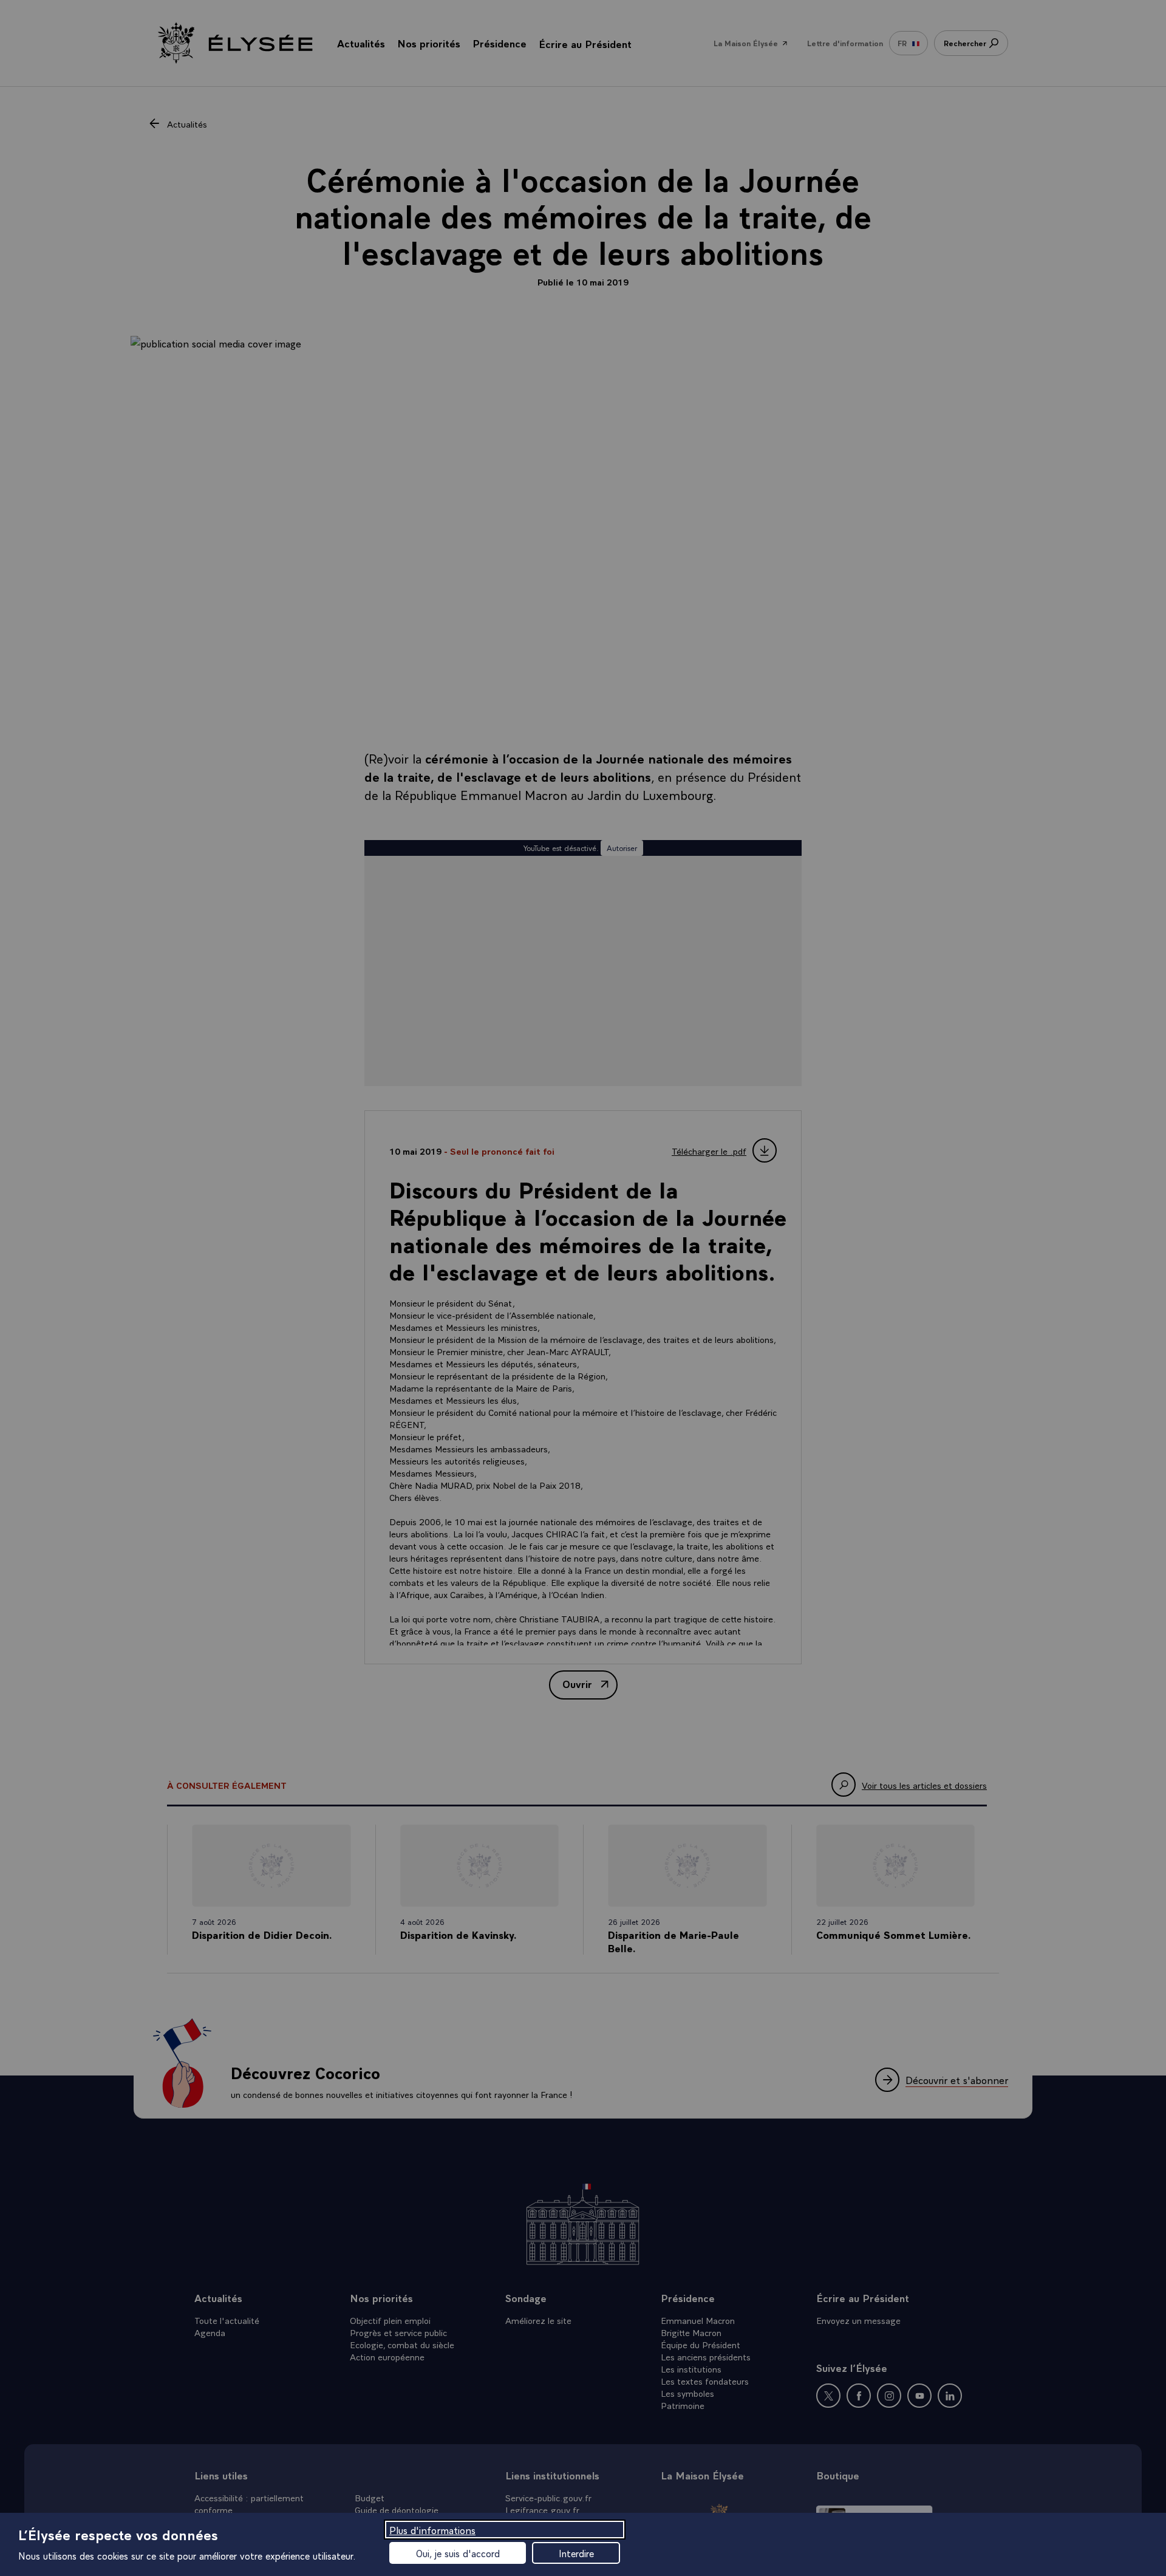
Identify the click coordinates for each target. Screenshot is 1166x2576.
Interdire (576, 2553)
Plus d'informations (432, 2530)
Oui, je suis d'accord (458, 2553)
